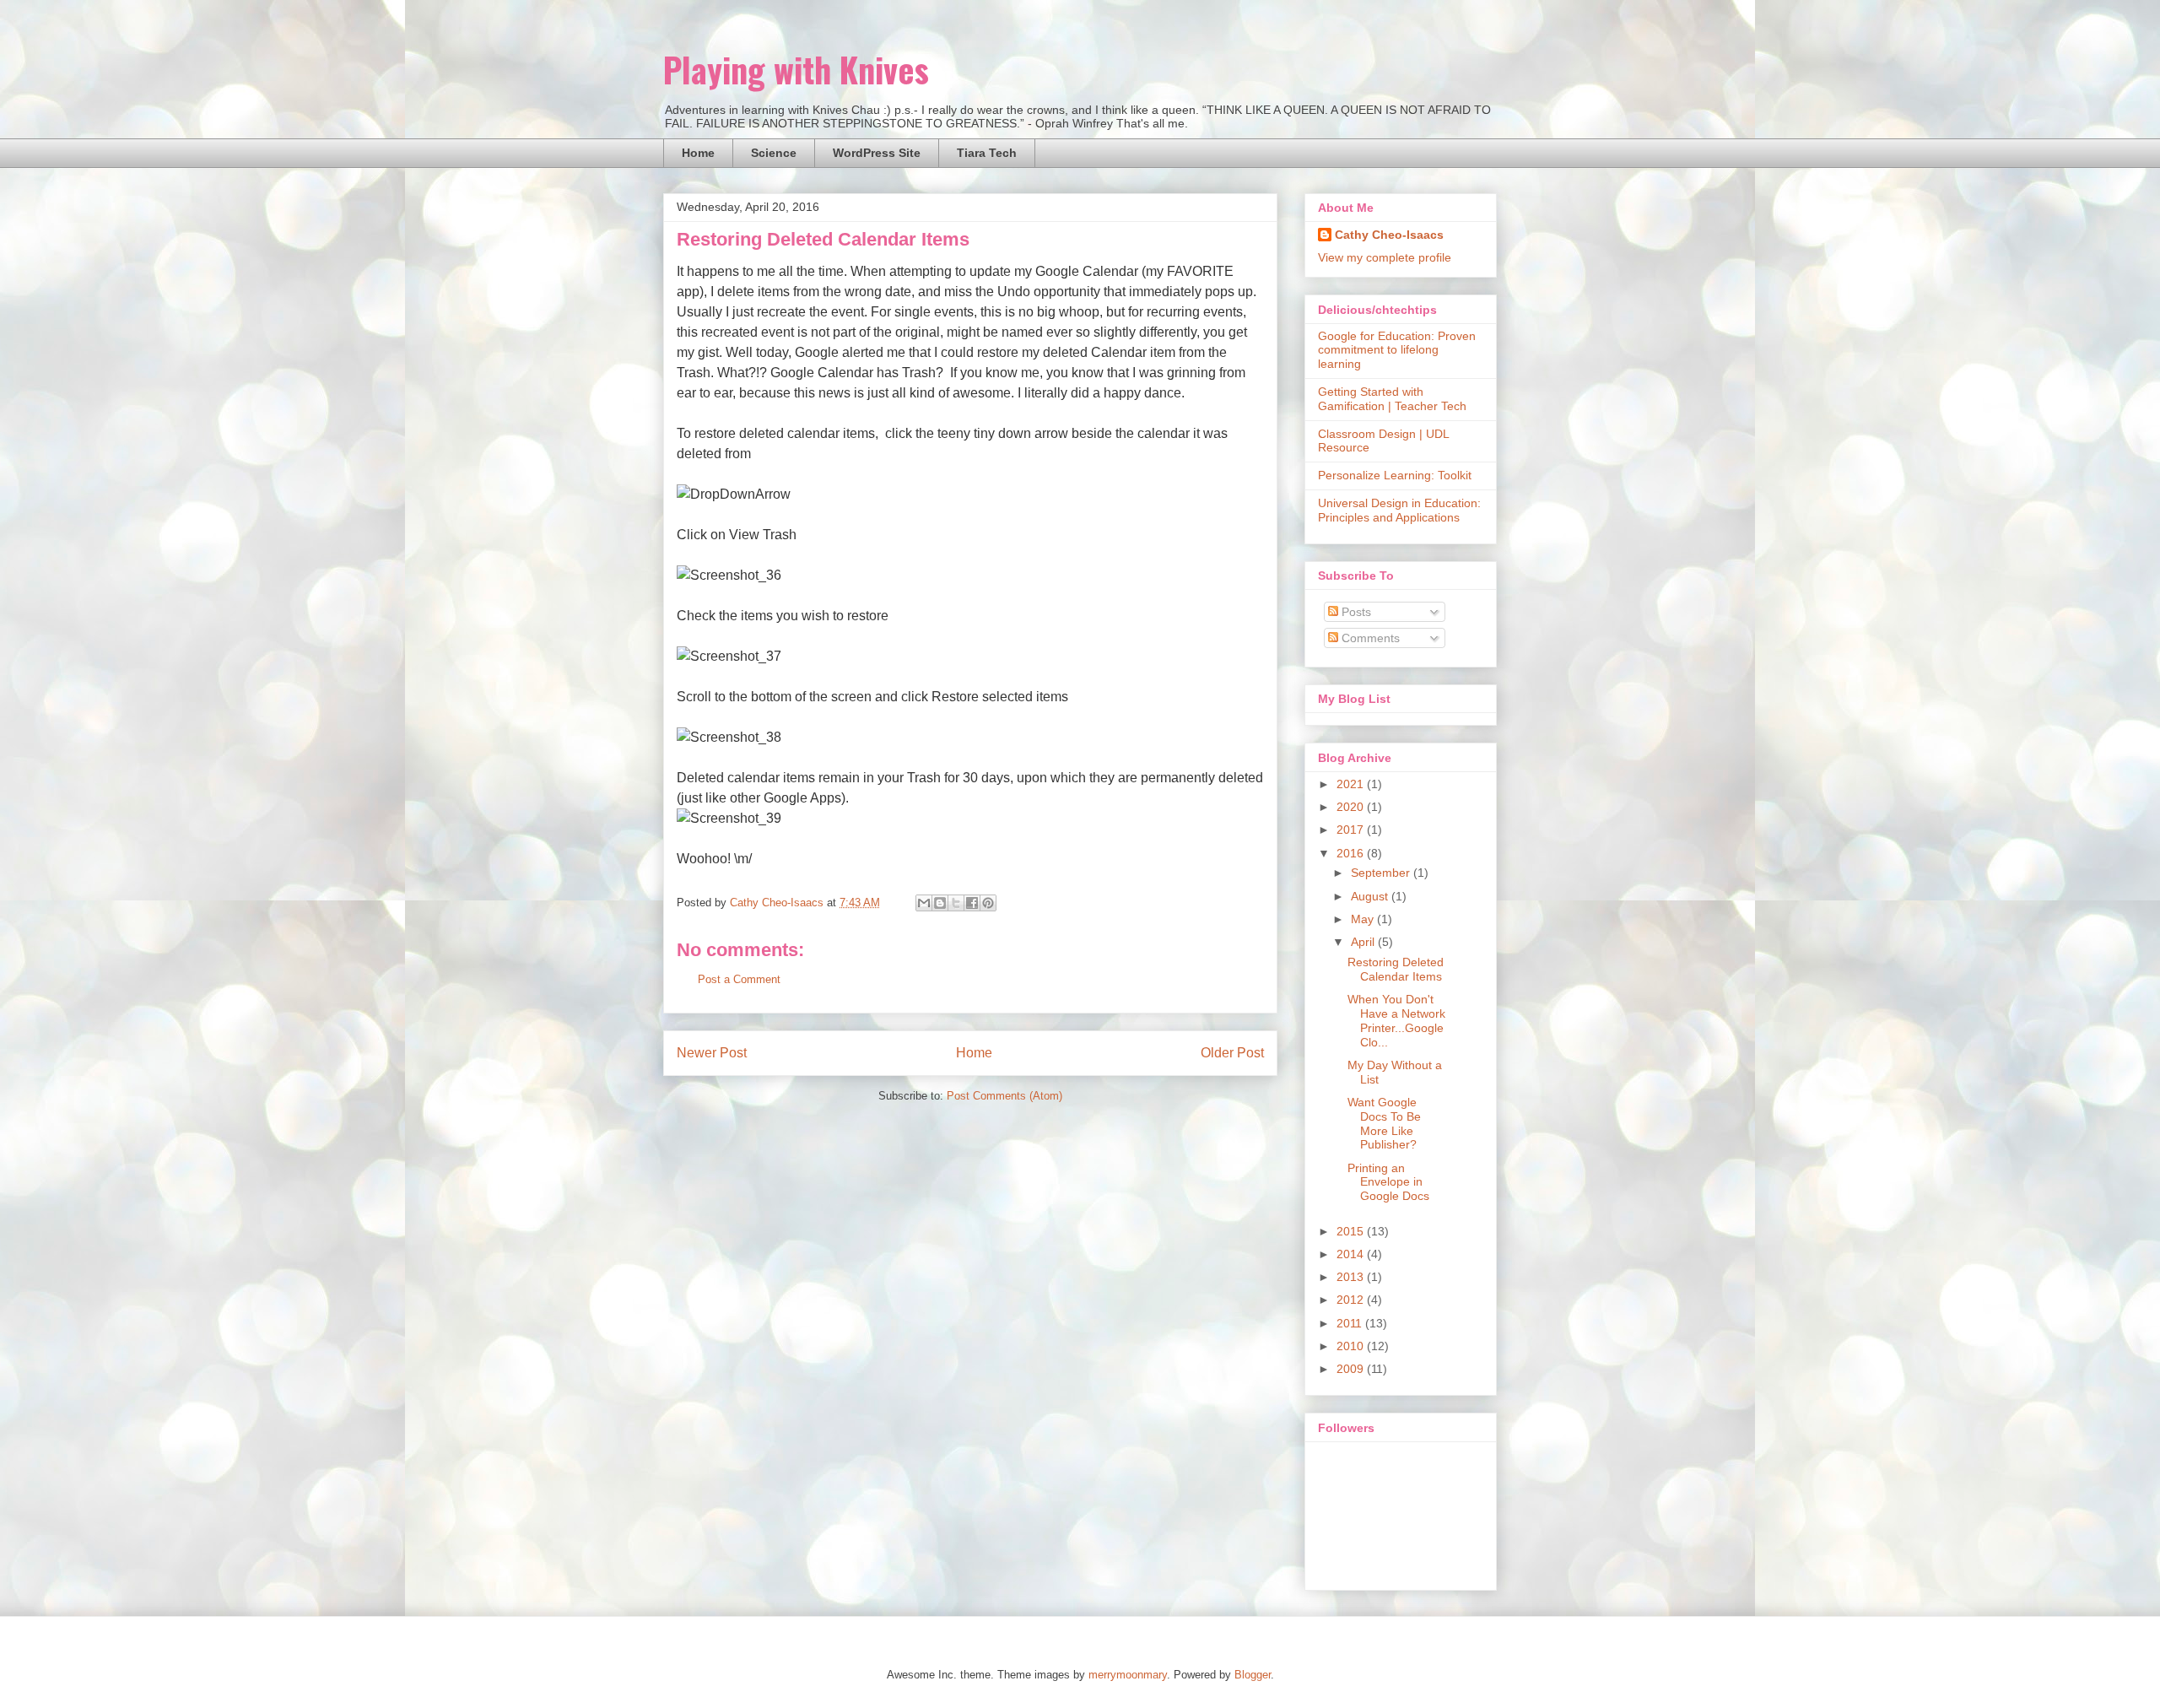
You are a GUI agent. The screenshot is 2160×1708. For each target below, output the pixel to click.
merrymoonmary (1128, 1675)
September (1382, 873)
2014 (1352, 1254)
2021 (1352, 784)
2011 (1351, 1323)
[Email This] (924, 903)
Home (698, 153)
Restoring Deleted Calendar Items (1396, 969)
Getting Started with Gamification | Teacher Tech (1392, 399)
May (1364, 919)
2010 (1352, 1346)
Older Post (1232, 1053)
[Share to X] (956, 903)
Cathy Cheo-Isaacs (1389, 235)
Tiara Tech (987, 153)
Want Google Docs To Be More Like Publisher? (1384, 1123)
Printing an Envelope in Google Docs (1388, 1182)
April (1364, 942)
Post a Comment (739, 979)
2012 (1352, 1300)
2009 (1352, 1369)
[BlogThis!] (940, 903)
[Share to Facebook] (972, 903)
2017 (1352, 830)
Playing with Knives (796, 69)
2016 (1352, 853)
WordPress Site (877, 153)
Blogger (1253, 1675)
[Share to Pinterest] (988, 903)
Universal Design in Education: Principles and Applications (1399, 510)
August (1371, 896)
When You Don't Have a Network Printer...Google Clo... (1396, 1020)
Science (774, 153)
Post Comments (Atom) (1004, 1096)
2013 (1352, 1277)
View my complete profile (1385, 257)
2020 (1352, 807)
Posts (1355, 612)
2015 (1352, 1231)
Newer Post (712, 1053)
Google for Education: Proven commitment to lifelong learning (1397, 350)
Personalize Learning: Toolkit (1395, 475)
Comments (1369, 638)
